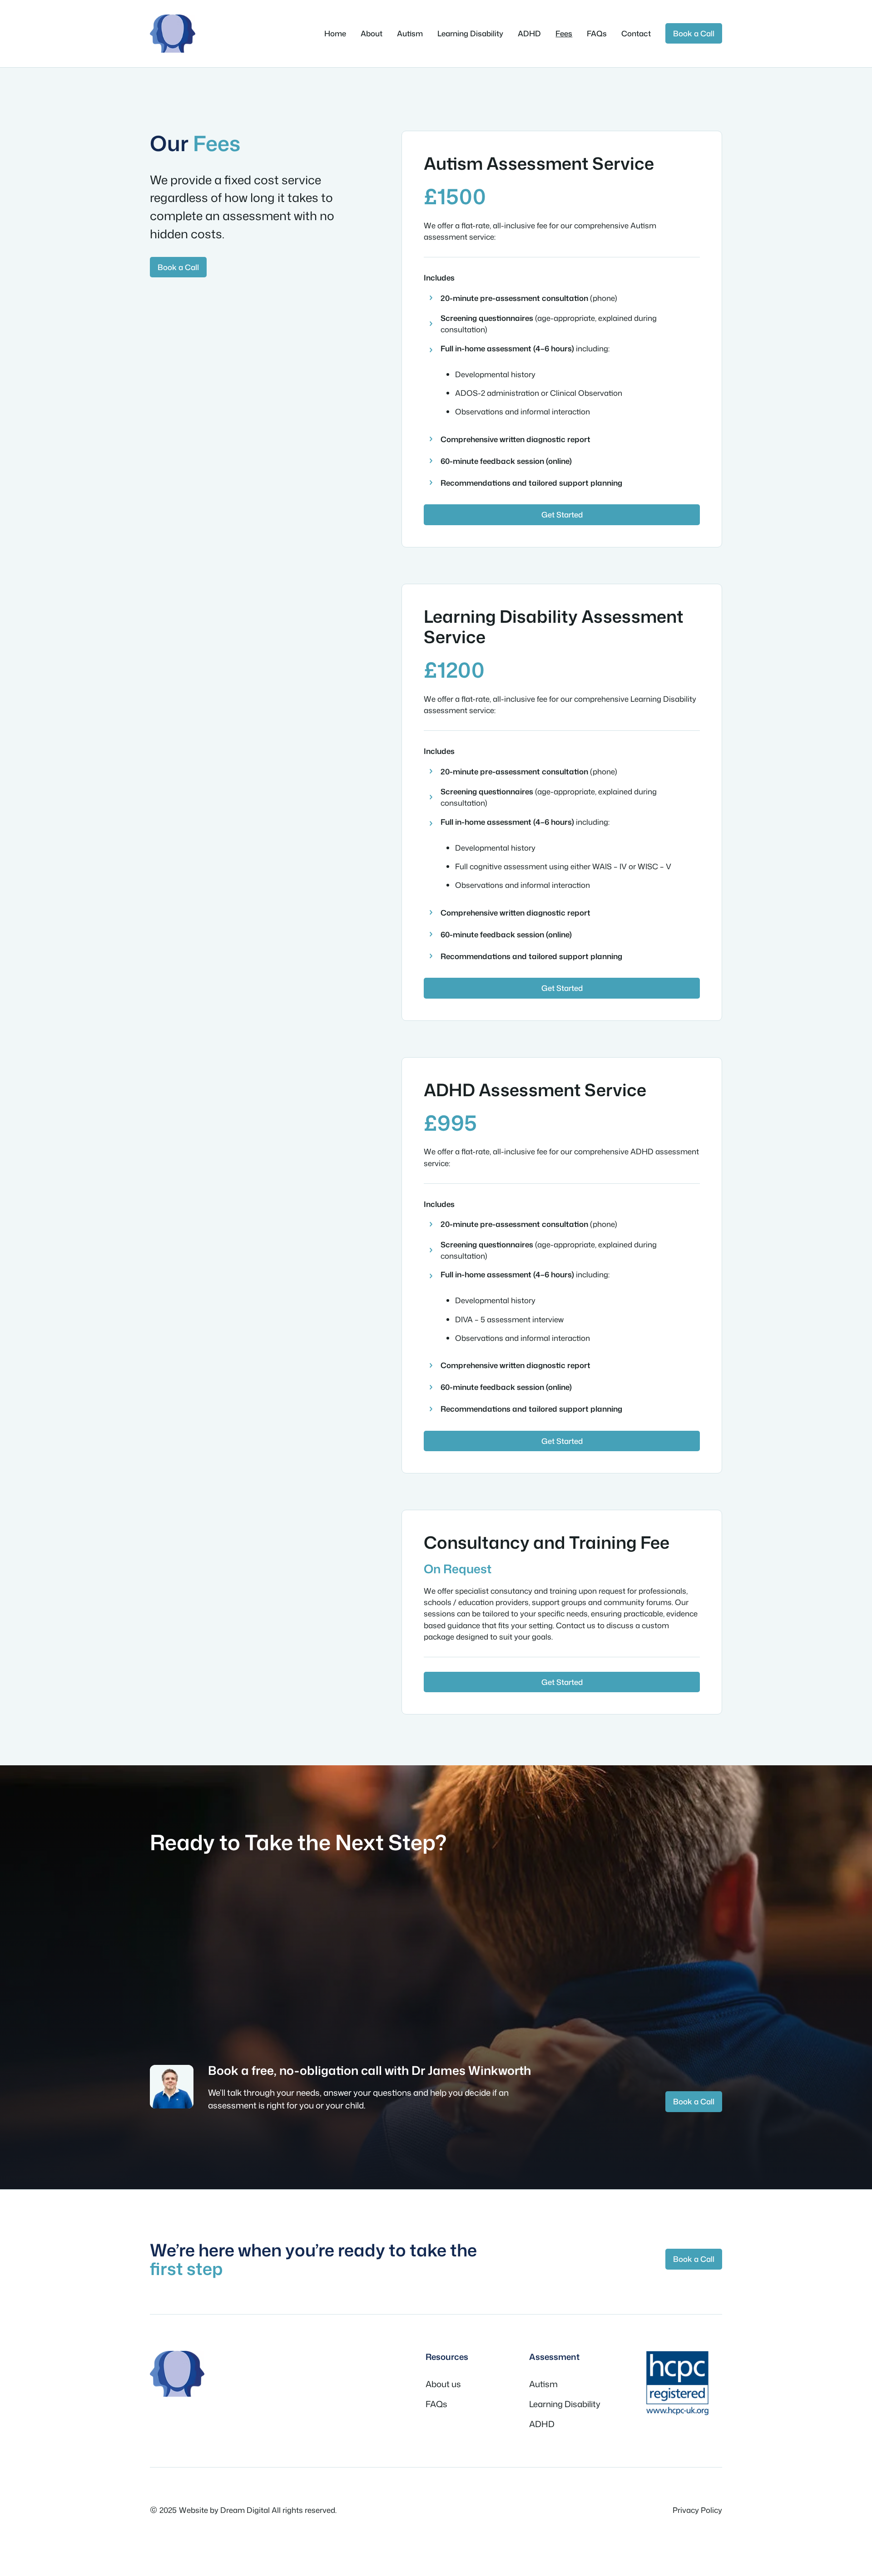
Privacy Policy (697, 2510)
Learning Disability (565, 2404)
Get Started (562, 515)
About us (443, 2384)
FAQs (436, 2404)
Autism (543, 2384)
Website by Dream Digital (224, 2510)
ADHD (542, 2424)
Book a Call (694, 33)
